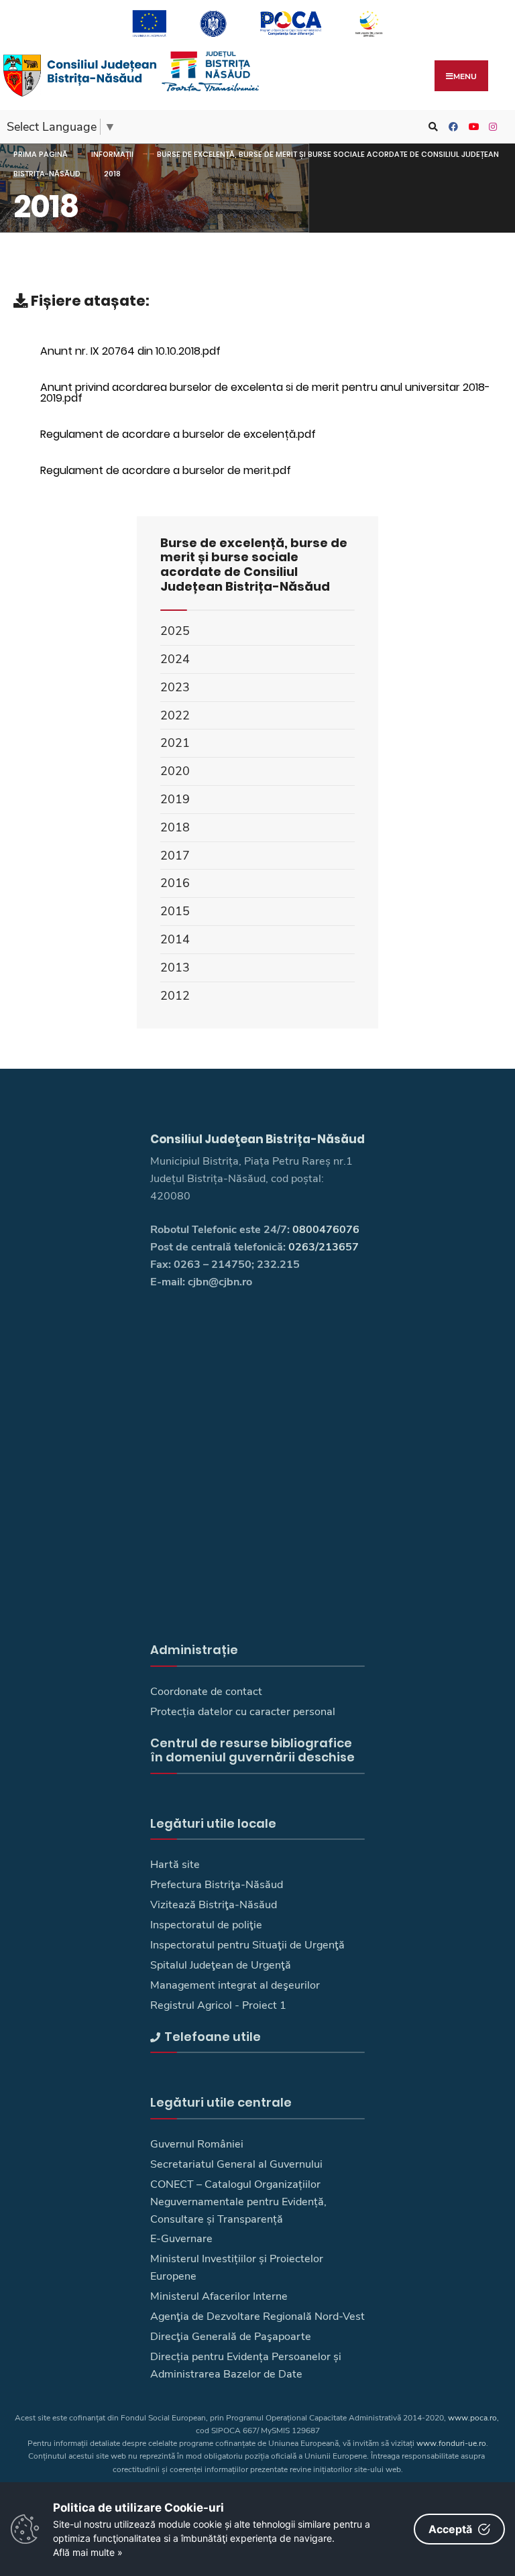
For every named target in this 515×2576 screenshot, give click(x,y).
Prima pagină (41, 154)
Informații (112, 154)
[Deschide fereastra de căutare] (431, 127)
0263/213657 (324, 1247)
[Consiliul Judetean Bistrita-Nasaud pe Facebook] (451, 127)
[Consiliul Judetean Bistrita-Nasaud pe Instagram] (492, 127)
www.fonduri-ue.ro (451, 2443)
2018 (112, 174)
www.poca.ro (472, 2418)
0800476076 (326, 1230)
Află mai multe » (88, 2552)
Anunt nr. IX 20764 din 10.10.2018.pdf (130, 351)
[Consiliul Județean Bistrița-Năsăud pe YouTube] (471, 127)
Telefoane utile (213, 2037)
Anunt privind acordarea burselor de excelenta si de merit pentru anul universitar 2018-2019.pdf (265, 393)
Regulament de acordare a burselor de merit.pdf (166, 470)
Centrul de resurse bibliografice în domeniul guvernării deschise (252, 1750)
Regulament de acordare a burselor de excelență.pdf (178, 434)
